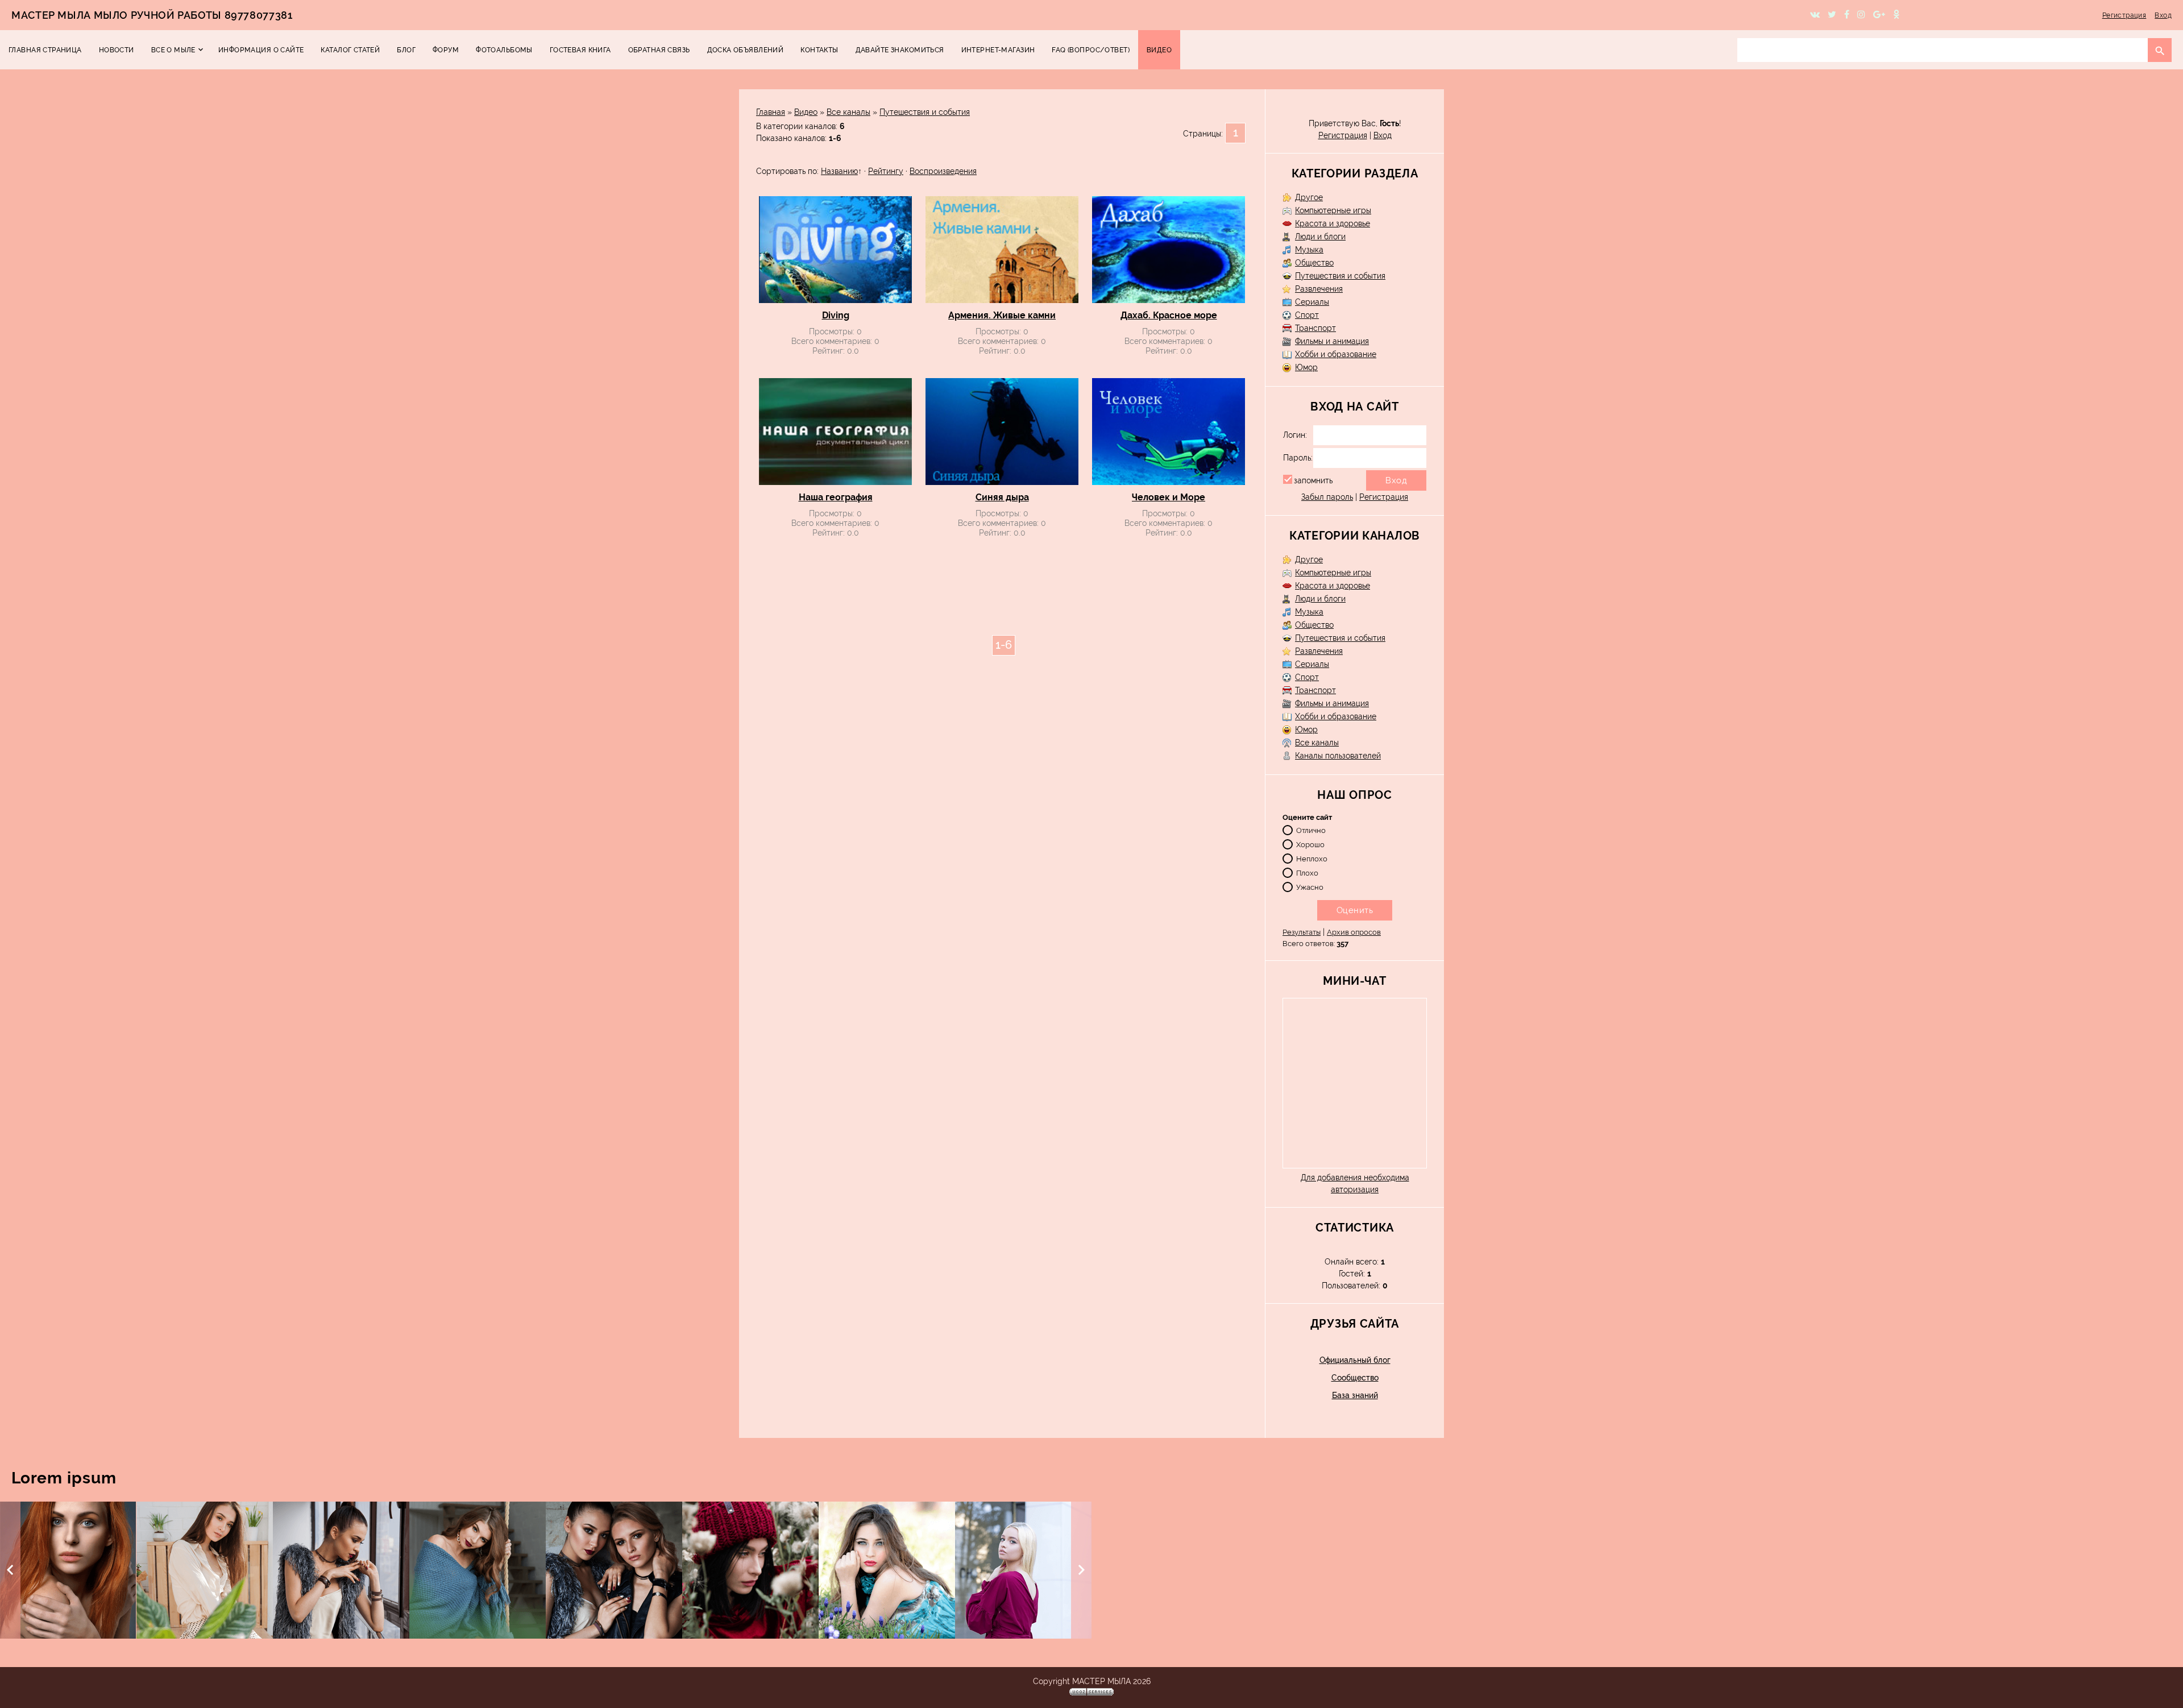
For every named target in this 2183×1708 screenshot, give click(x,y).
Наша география (836, 497)
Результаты (1302, 932)
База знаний (1355, 1395)
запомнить (1313, 480)
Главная (771, 112)
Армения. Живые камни (1002, 315)
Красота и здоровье (1333, 223)
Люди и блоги (1320, 237)
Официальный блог (1355, 1360)
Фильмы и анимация (1332, 341)
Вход (2163, 15)
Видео (806, 112)
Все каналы (848, 112)
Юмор (1306, 367)
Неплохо (1312, 858)
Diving (836, 315)
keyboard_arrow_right (1081, 1570)
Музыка (1309, 250)
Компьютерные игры (1333, 210)
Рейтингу (886, 171)
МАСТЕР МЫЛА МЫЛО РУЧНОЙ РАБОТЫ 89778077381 (152, 15)
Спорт (1307, 315)
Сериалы (1312, 302)
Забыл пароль (1327, 497)
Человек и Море (1169, 497)
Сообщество (1355, 1378)
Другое (1309, 197)
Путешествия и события (925, 112)
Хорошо (1310, 844)
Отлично (1311, 830)
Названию (839, 171)
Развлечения (1319, 289)
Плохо (1307, 872)
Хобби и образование (1336, 354)
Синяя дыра (1002, 497)
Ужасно (1310, 887)
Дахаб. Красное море (1169, 315)
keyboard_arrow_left (10, 1570)
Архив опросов (1354, 932)
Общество (1314, 263)
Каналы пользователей (1338, 756)
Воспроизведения (943, 171)
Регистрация (2124, 15)
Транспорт (1315, 328)
